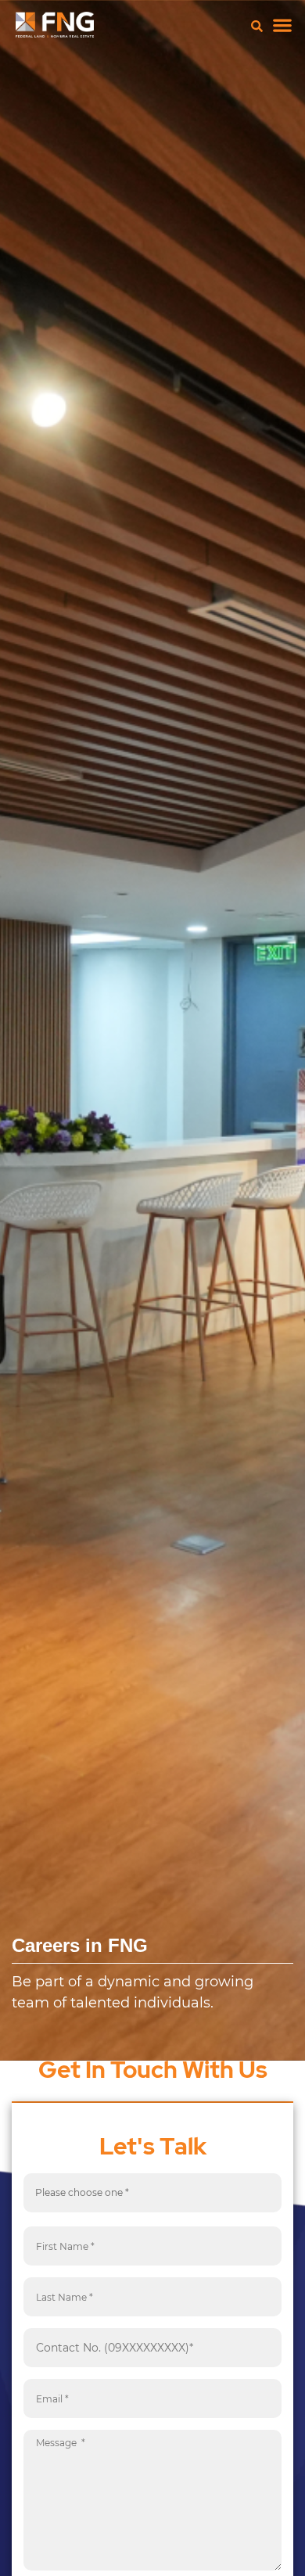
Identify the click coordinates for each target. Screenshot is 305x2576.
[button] (282, 25)
